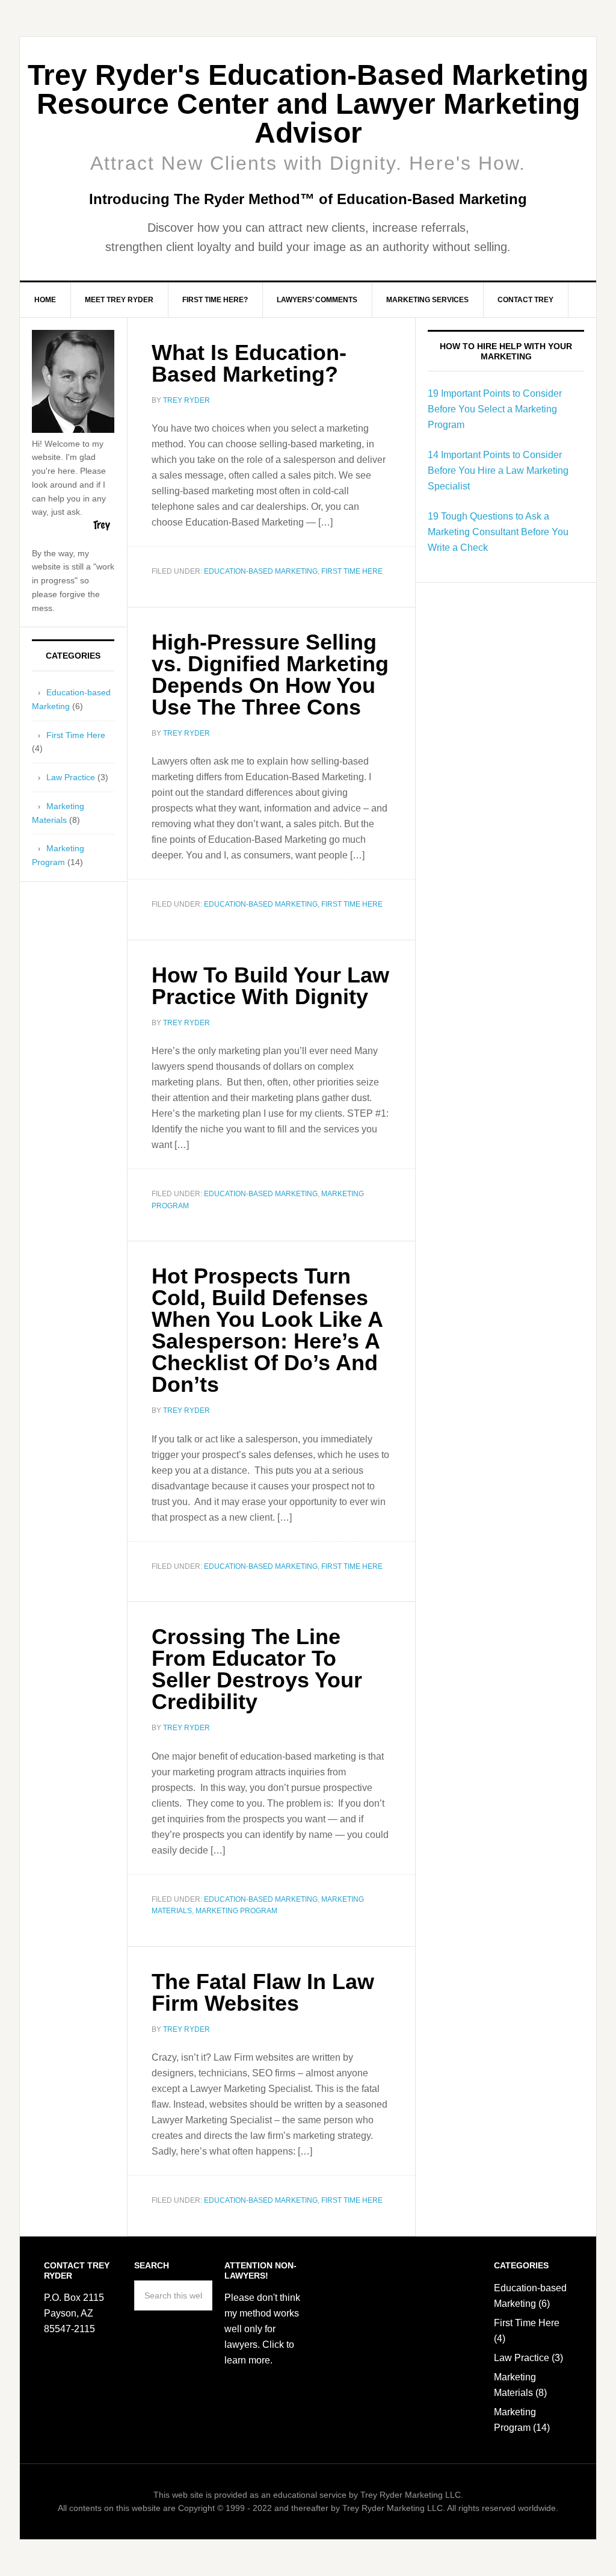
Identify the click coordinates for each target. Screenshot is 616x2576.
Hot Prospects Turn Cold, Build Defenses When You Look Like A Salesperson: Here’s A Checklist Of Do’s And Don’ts (267, 1330)
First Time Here (352, 571)
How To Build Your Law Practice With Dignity (270, 986)
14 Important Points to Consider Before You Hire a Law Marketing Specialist (498, 470)
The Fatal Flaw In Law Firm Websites (263, 1992)
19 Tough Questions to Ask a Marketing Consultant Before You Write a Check (498, 532)
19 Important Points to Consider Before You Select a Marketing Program (495, 409)
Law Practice (71, 777)
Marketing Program (236, 1911)
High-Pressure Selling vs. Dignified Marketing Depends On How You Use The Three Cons (270, 675)
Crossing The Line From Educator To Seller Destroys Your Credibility (257, 1669)
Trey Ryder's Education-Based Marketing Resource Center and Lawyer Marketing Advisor (308, 104)
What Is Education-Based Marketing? (249, 363)
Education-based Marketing (261, 571)
